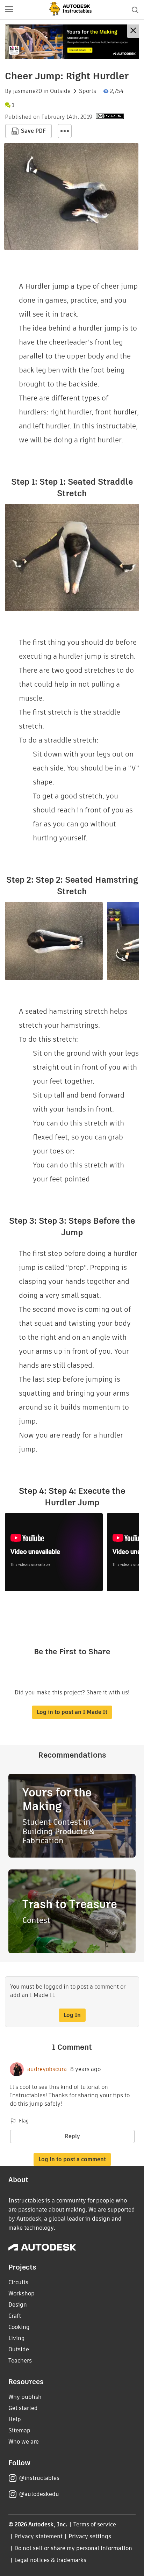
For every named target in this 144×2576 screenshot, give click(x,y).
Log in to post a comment (72, 2159)
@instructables (39, 2478)
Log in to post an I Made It (72, 1712)
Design (18, 2305)
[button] (9, 10)
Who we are (24, 2442)
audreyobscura (47, 2069)
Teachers (20, 2361)
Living (17, 2338)
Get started (23, 2408)
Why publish (25, 2397)
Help (15, 2419)
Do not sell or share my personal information (73, 2548)
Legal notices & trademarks (50, 2560)
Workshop (21, 2293)
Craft (15, 2316)
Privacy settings (90, 2536)
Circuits (18, 2282)
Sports (88, 91)
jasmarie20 (27, 91)
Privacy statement (38, 2536)
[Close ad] (133, 31)
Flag (24, 2121)
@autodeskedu (39, 2494)
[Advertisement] (72, 42)
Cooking (19, 2327)
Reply (72, 2136)
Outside (60, 91)
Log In (72, 2015)
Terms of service (95, 2524)
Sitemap (19, 2430)
